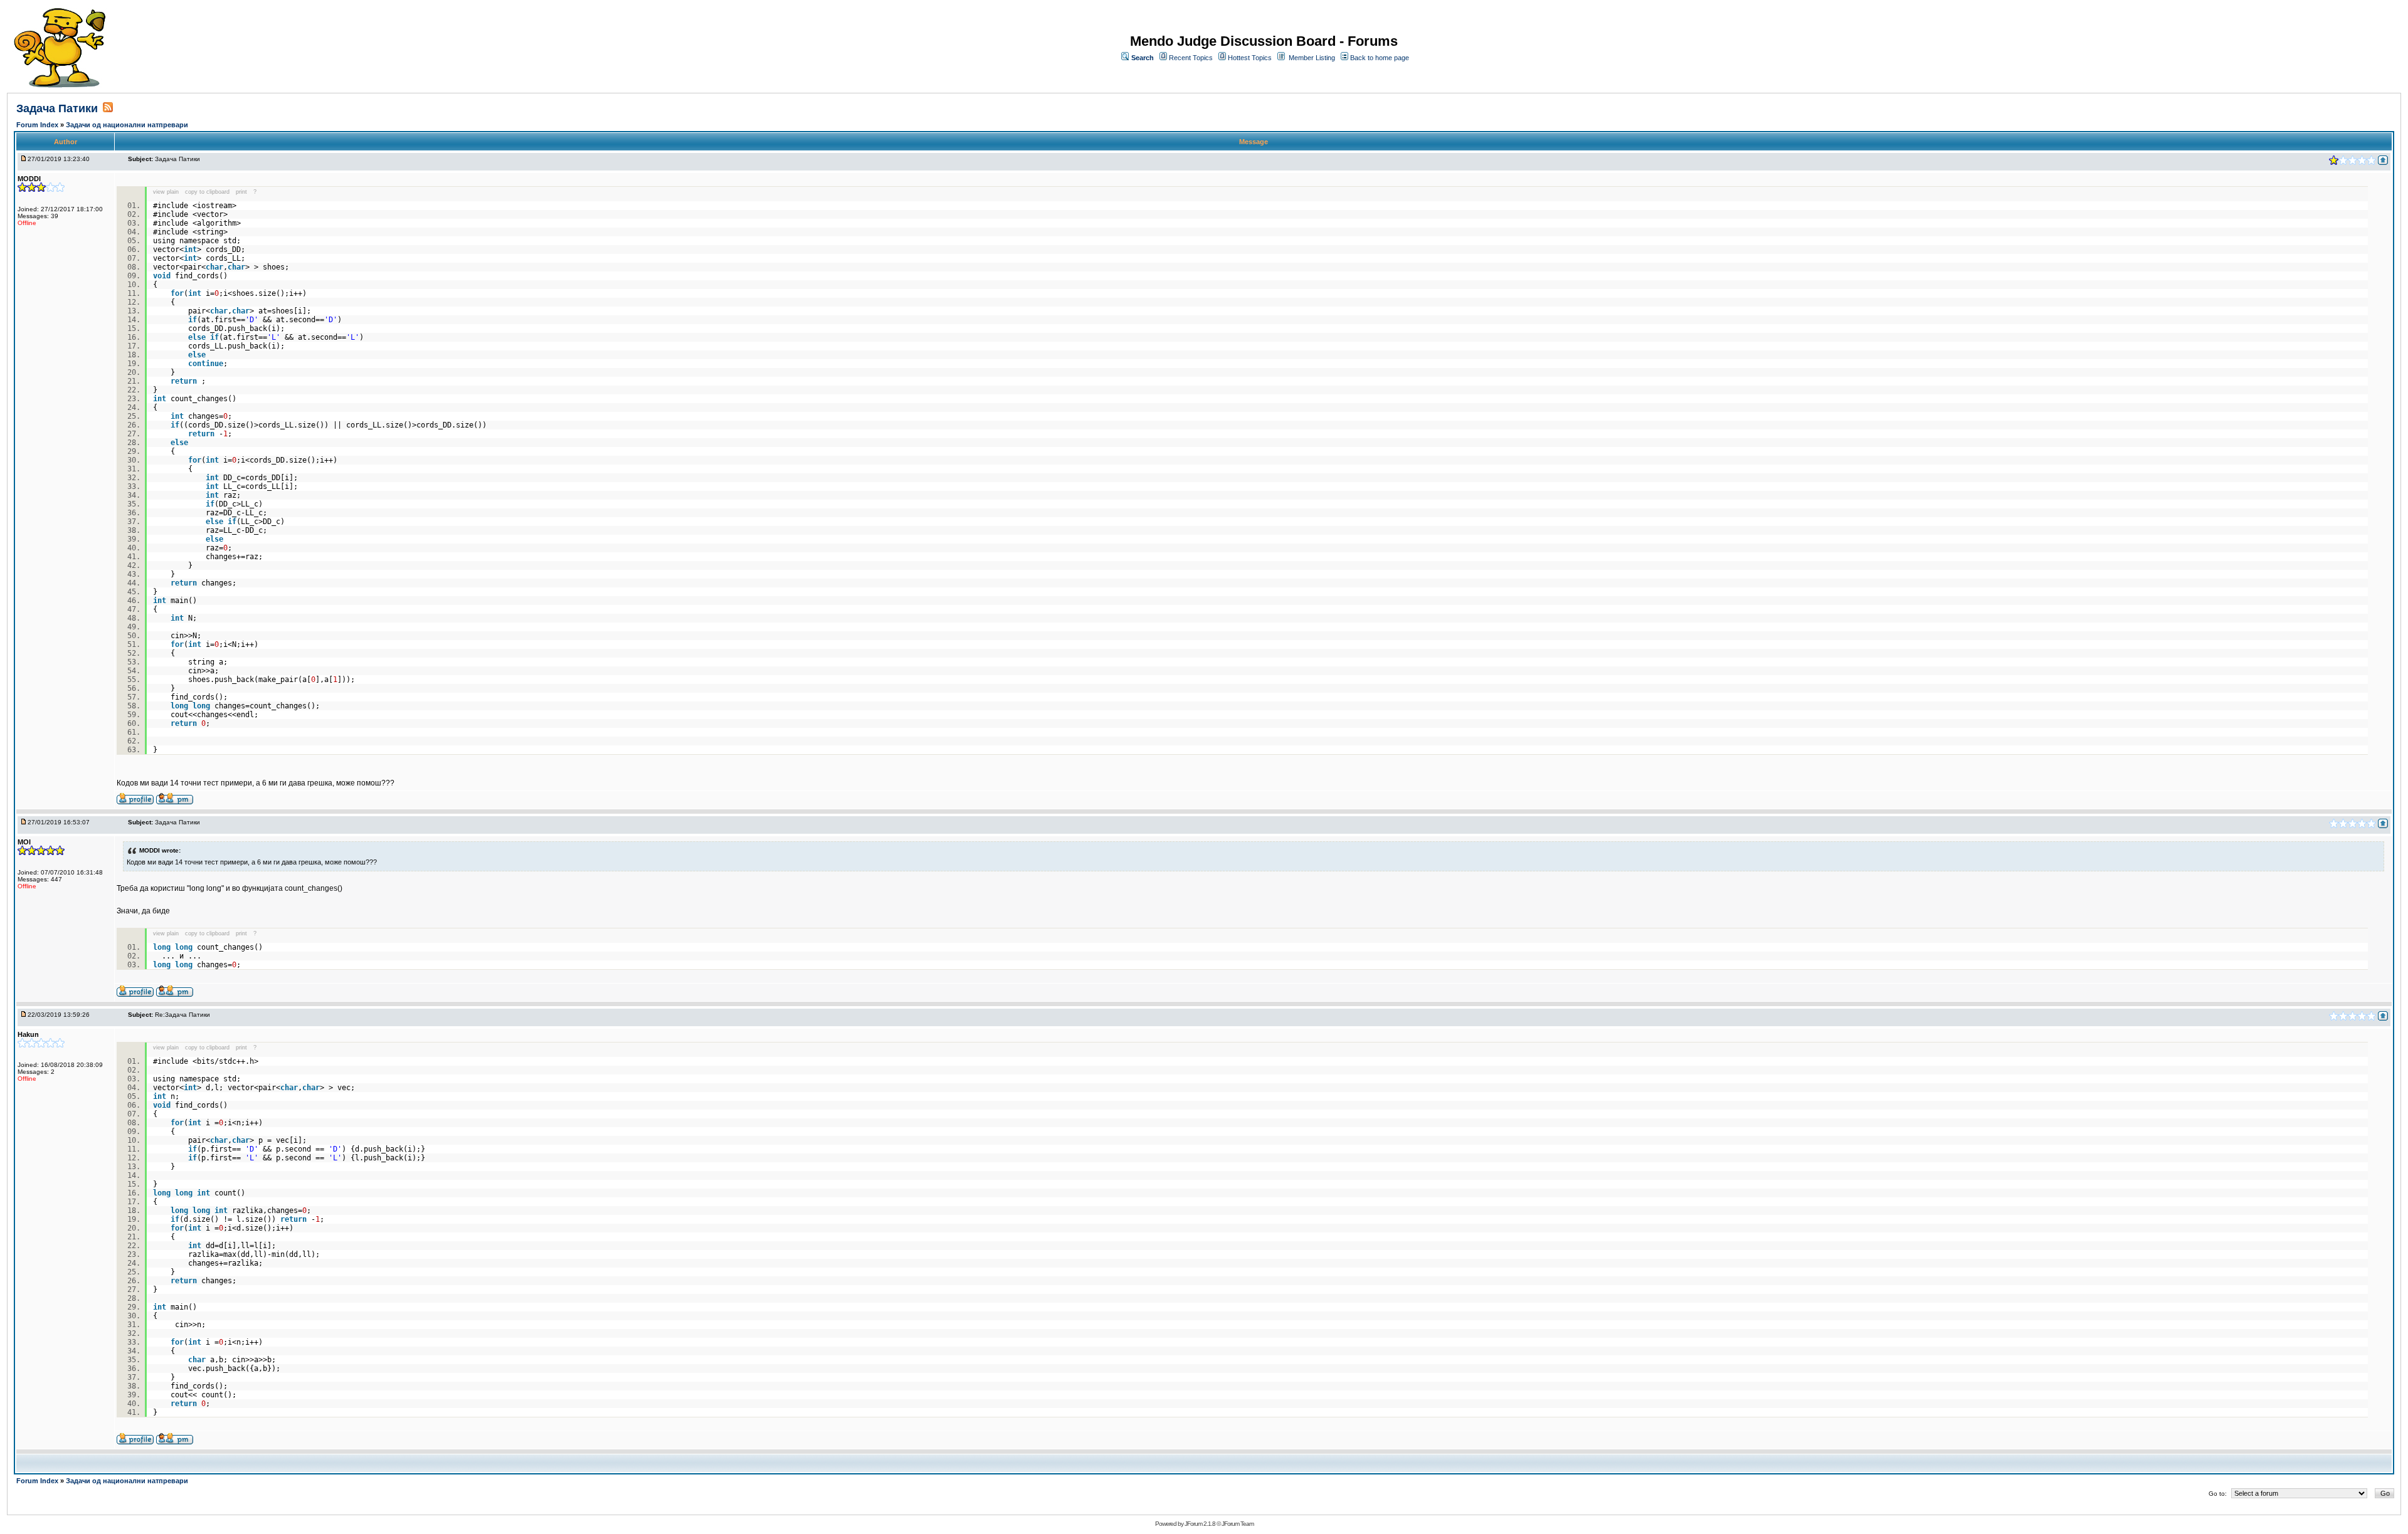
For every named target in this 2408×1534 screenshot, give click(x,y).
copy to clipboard (207, 192)
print (241, 192)
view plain (166, 192)
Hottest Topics (1250, 58)
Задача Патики (57, 108)
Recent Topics (1191, 58)
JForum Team (1238, 1524)
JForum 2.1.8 (1200, 1524)
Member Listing (1312, 58)
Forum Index (38, 125)
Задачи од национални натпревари (127, 125)
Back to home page (1380, 58)
